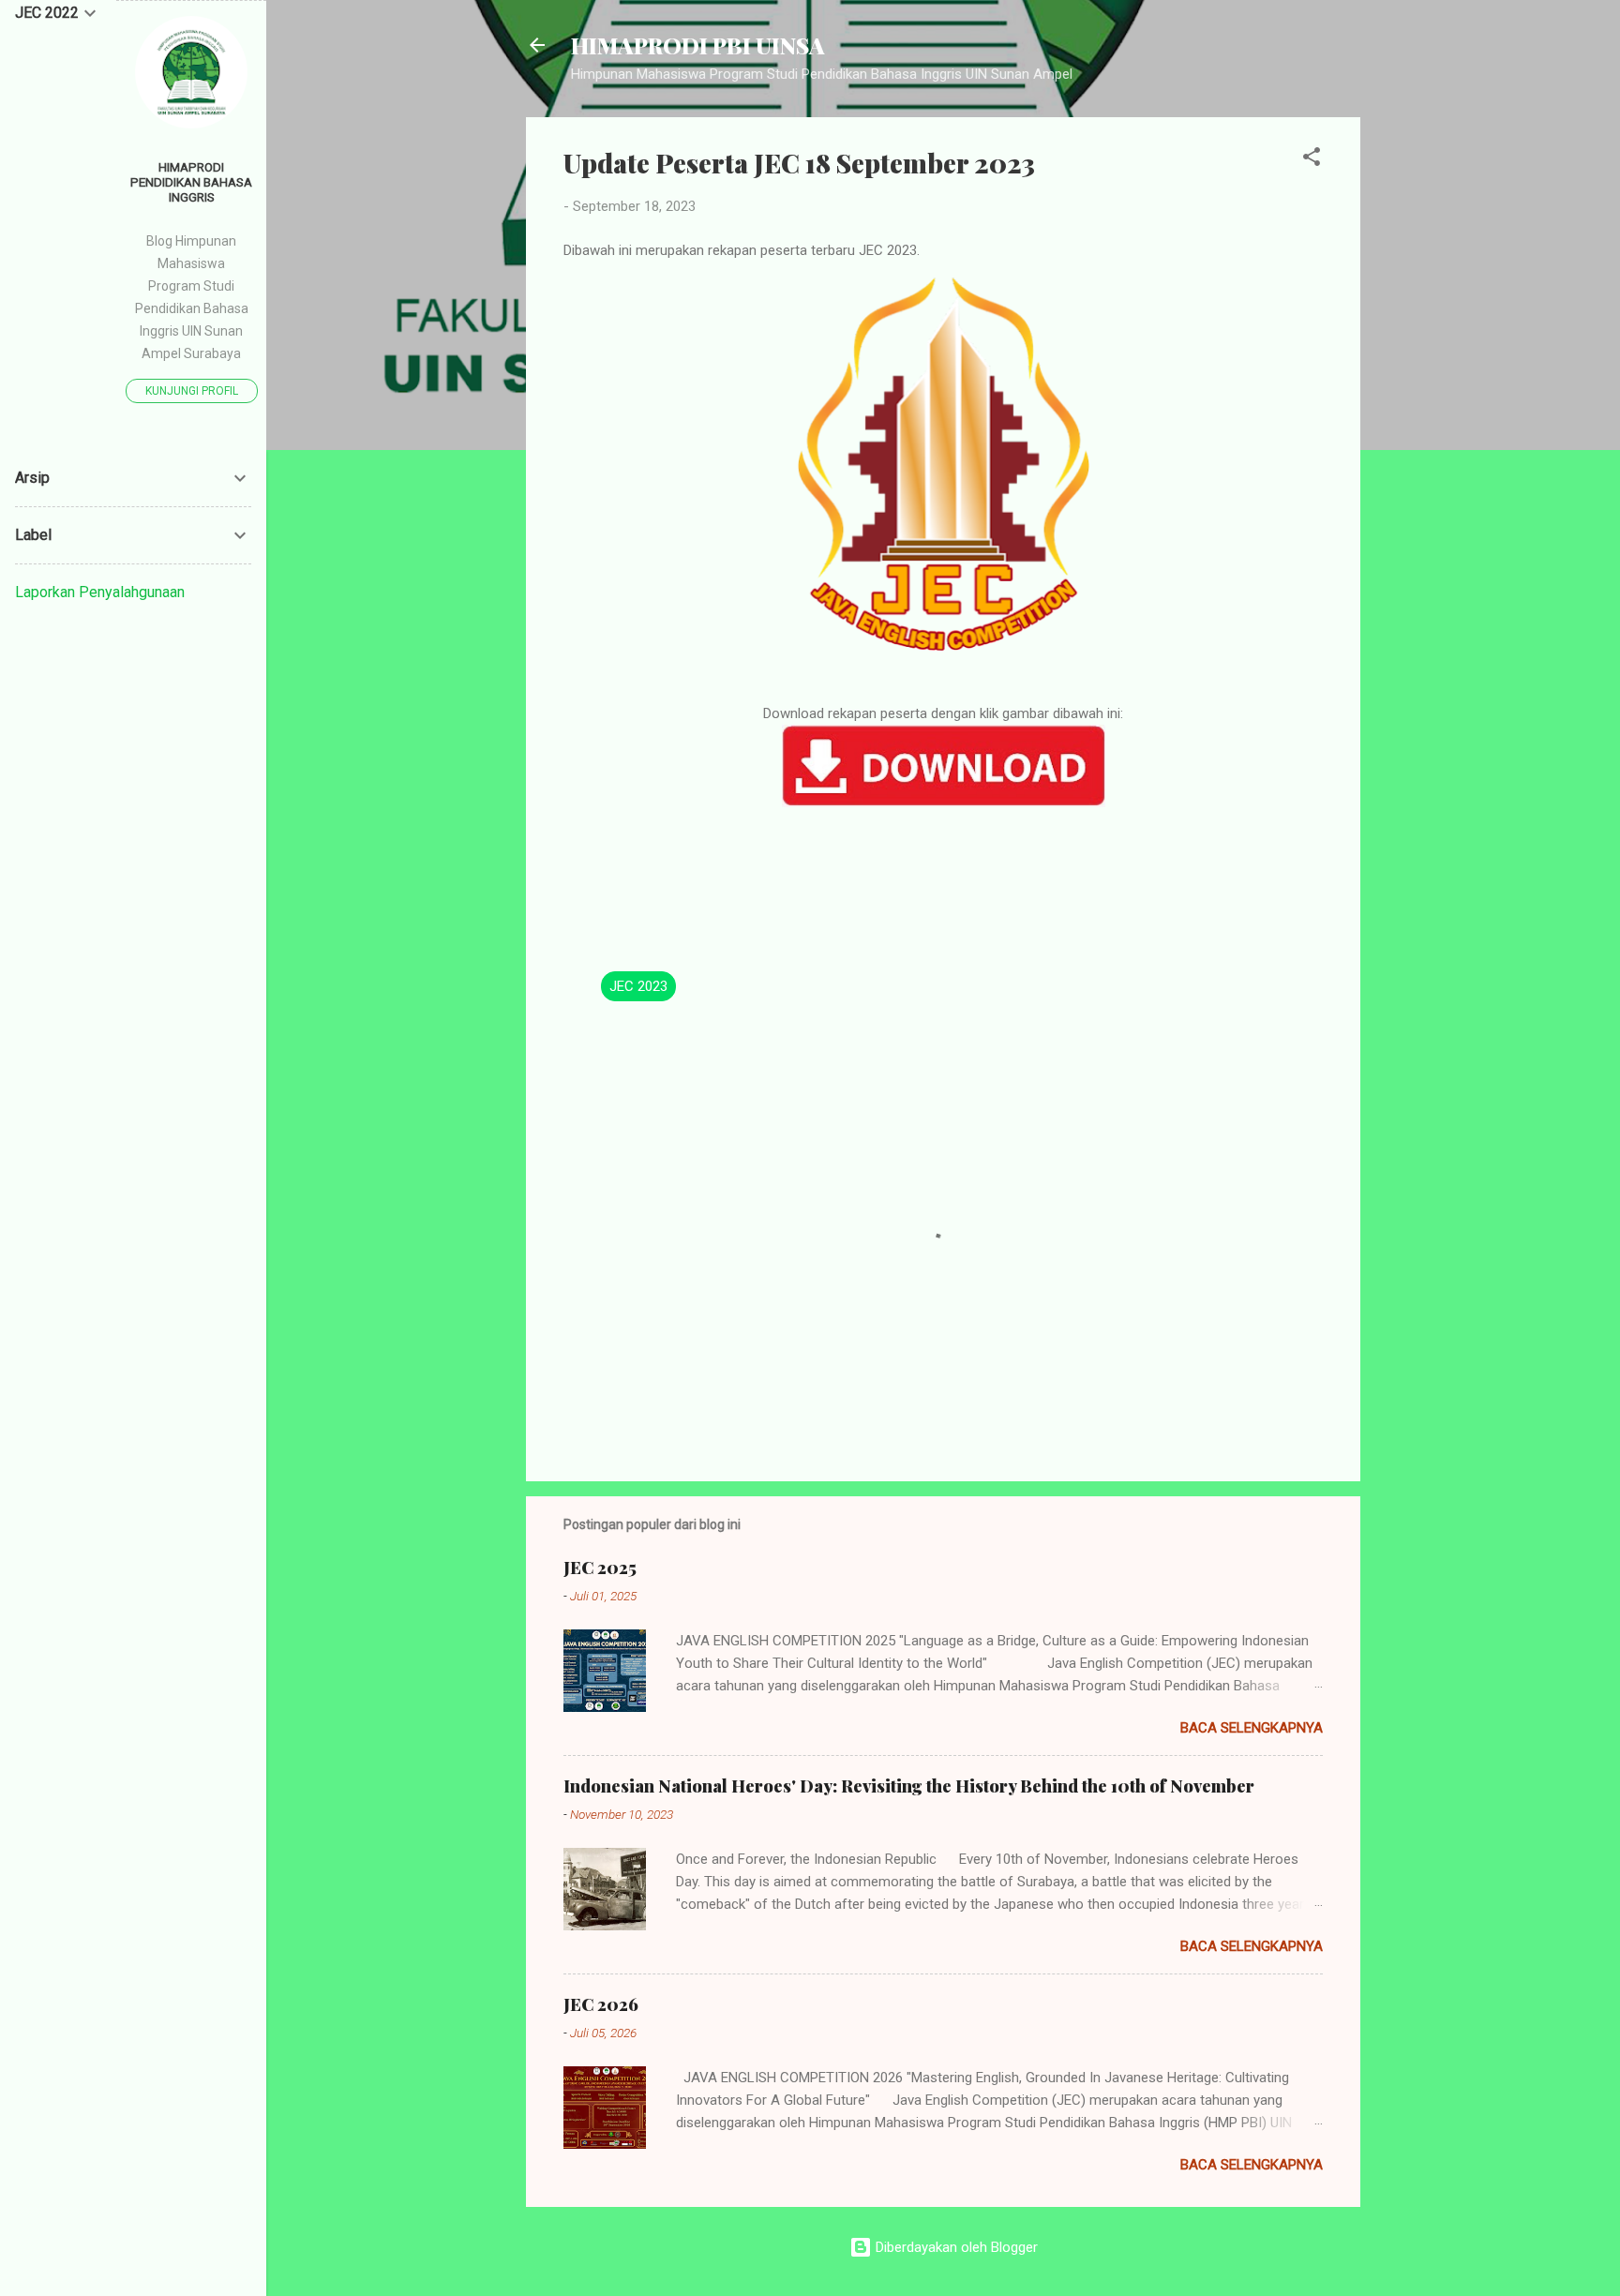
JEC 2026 (601, 2004)
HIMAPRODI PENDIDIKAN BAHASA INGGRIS (191, 182)
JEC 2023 (638, 986)
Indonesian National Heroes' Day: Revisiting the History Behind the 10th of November (909, 1786)
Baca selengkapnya (1252, 1728)
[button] (1312, 160)
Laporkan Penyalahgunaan (100, 592)
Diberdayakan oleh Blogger (955, 2247)
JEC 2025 (600, 1568)
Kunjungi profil (192, 391)
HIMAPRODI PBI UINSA (698, 45)
